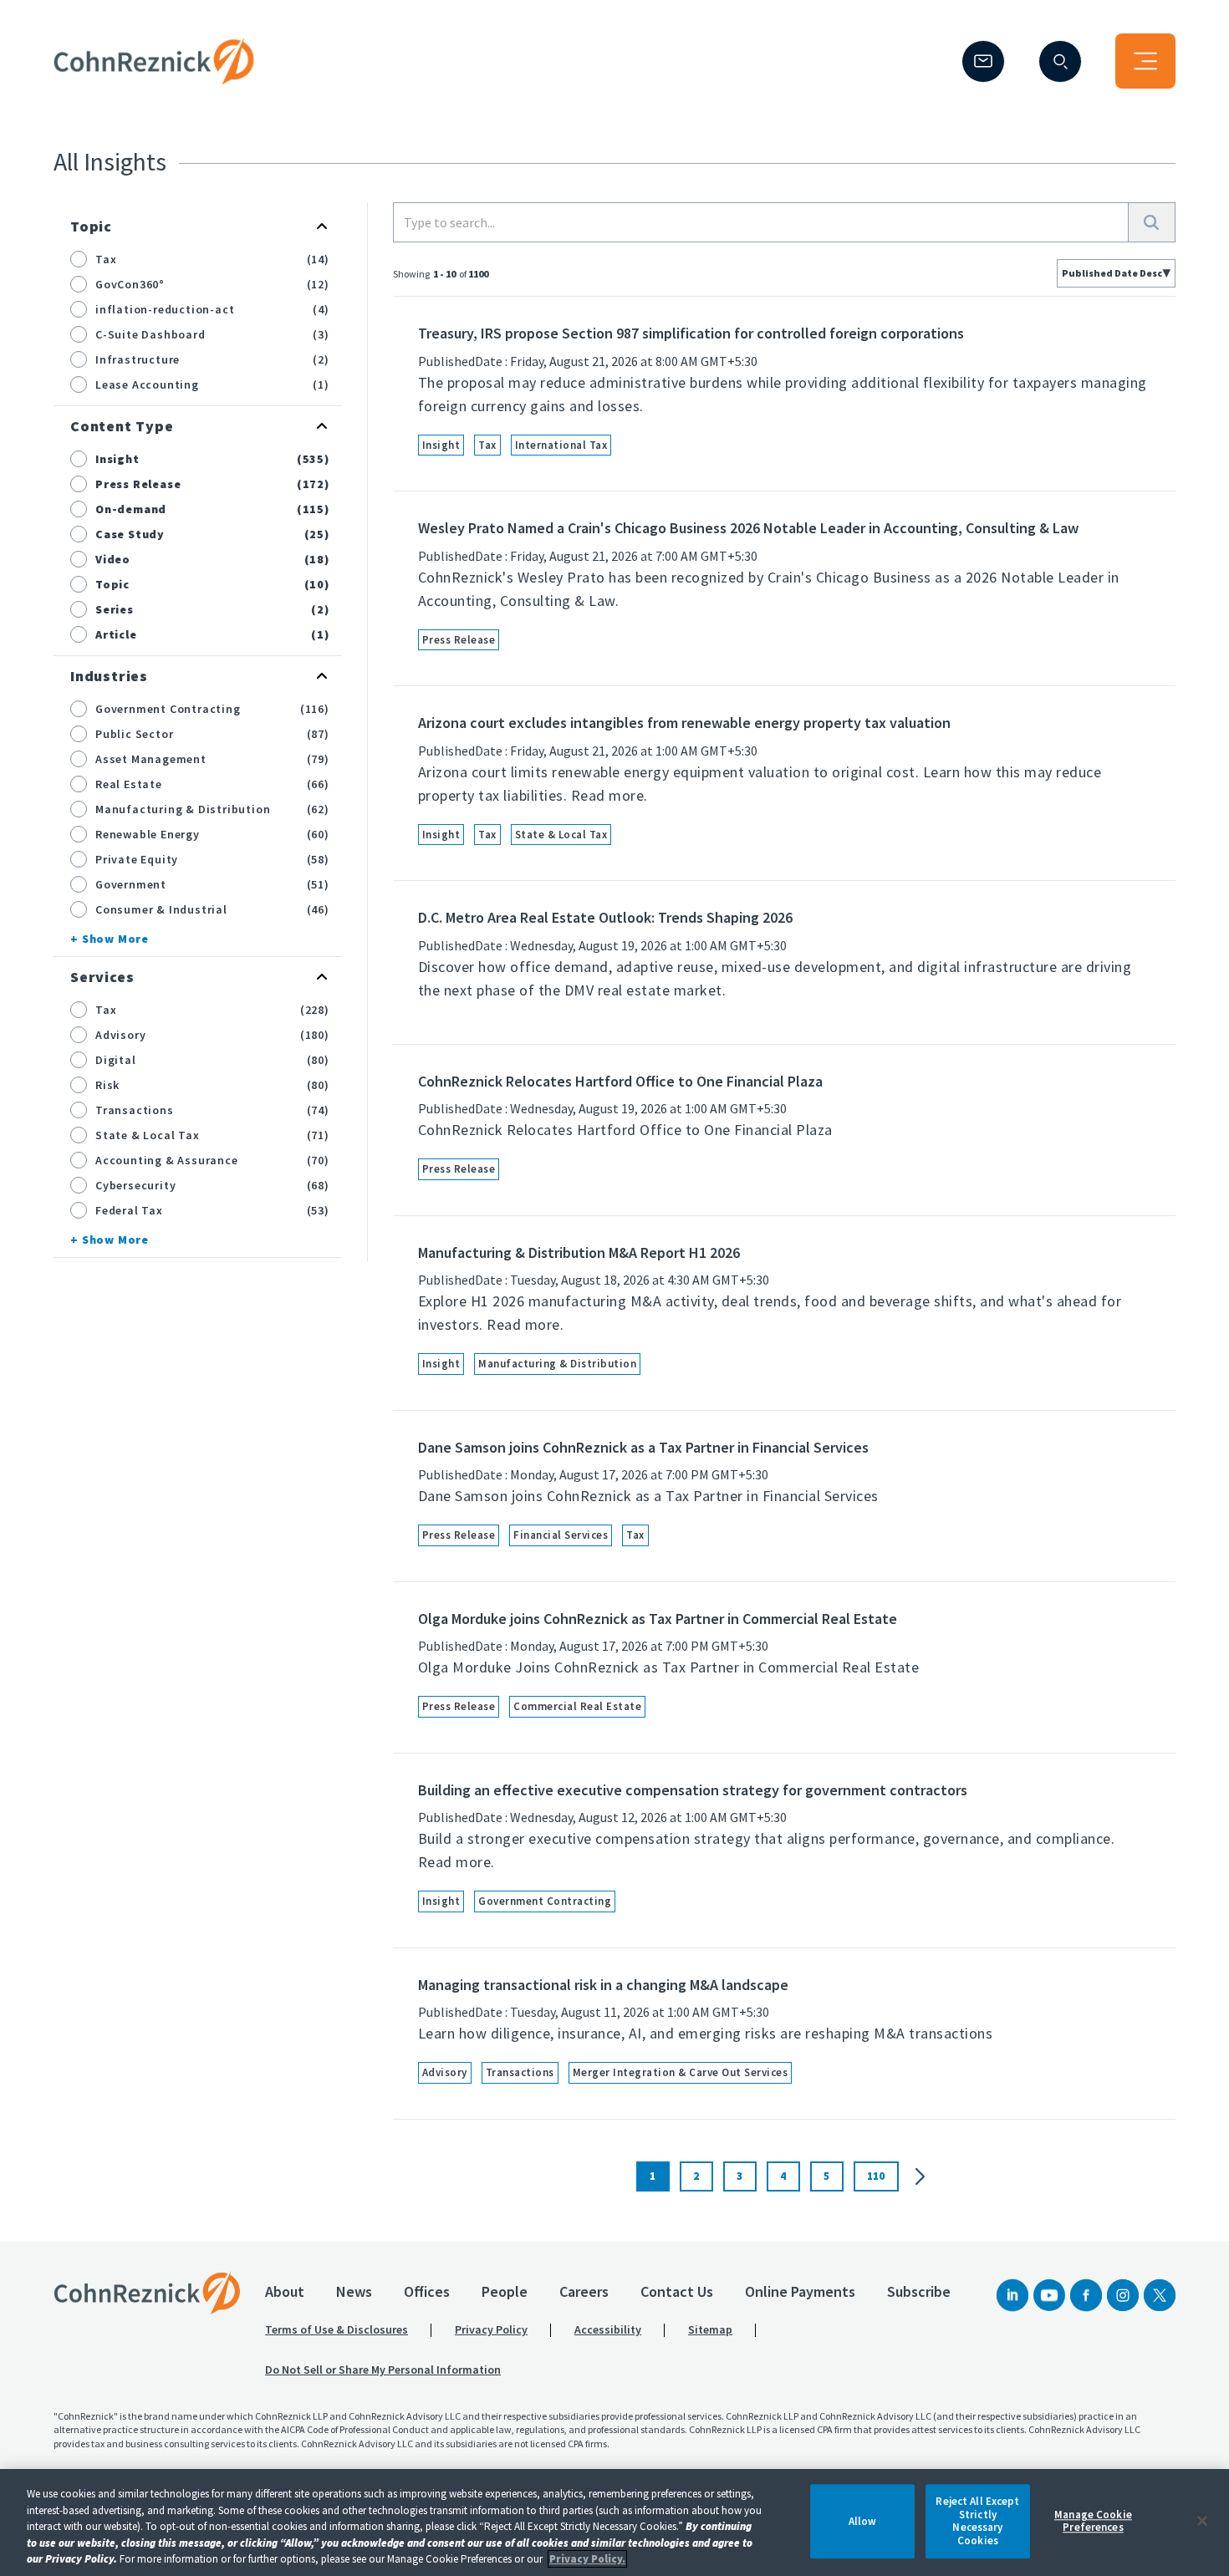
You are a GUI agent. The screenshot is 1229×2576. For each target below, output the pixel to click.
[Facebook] (1086, 2295)
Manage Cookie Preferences (1093, 2521)
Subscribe (919, 2291)
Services (102, 977)
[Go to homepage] (147, 2293)
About (285, 2291)
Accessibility (608, 2329)
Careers (584, 2291)
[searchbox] (761, 222)
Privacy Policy (491, 2329)
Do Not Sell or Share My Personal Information (383, 2370)
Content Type (122, 426)
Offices (427, 2291)
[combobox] (1116, 273)
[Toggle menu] (1145, 61)
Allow (863, 2521)
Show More (115, 939)
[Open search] (1060, 61)
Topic (91, 226)
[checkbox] (79, 259)
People (505, 2291)
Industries (109, 676)
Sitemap (710, 2329)
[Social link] (1012, 2295)
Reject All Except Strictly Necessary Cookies (977, 2521)
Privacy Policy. (587, 2559)
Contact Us (677, 2291)
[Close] (1202, 2521)
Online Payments (800, 2291)
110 (876, 2176)
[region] (614, 2523)
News (354, 2291)
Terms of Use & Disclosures (337, 2329)
